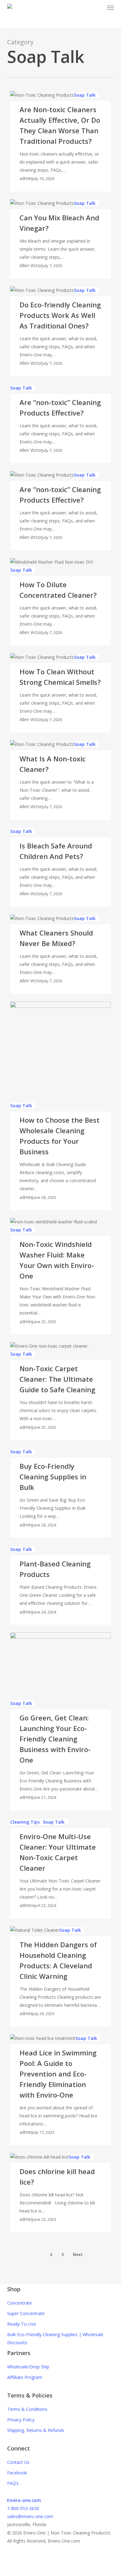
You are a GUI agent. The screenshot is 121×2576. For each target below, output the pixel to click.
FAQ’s (13, 2483)
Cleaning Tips (25, 1822)
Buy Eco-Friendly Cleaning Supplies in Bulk (53, 1477)
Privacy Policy (21, 2420)
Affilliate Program (25, 2377)
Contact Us (18, 2462)
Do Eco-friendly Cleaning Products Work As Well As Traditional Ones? (60, 315)
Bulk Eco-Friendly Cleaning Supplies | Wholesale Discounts (55, 2338)
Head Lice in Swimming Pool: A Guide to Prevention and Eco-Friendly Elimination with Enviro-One (58, 2074)
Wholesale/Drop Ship (28, 2367)
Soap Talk (85, 95)
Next (78, 2255)
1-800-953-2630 (23, 2508)
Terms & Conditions (27, 2409)
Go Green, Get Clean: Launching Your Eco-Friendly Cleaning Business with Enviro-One (55, 1739)
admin (26, 178)
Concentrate (20, 2303)
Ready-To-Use (22, 2324)
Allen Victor (31, 265)
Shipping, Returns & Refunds (36, 2430)
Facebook (17, 2473)
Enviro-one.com (24, 2500)
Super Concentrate (26, 2313)
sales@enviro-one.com (30, 2516)
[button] (110, 7)
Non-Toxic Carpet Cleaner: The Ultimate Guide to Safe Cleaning (57, 1379)
